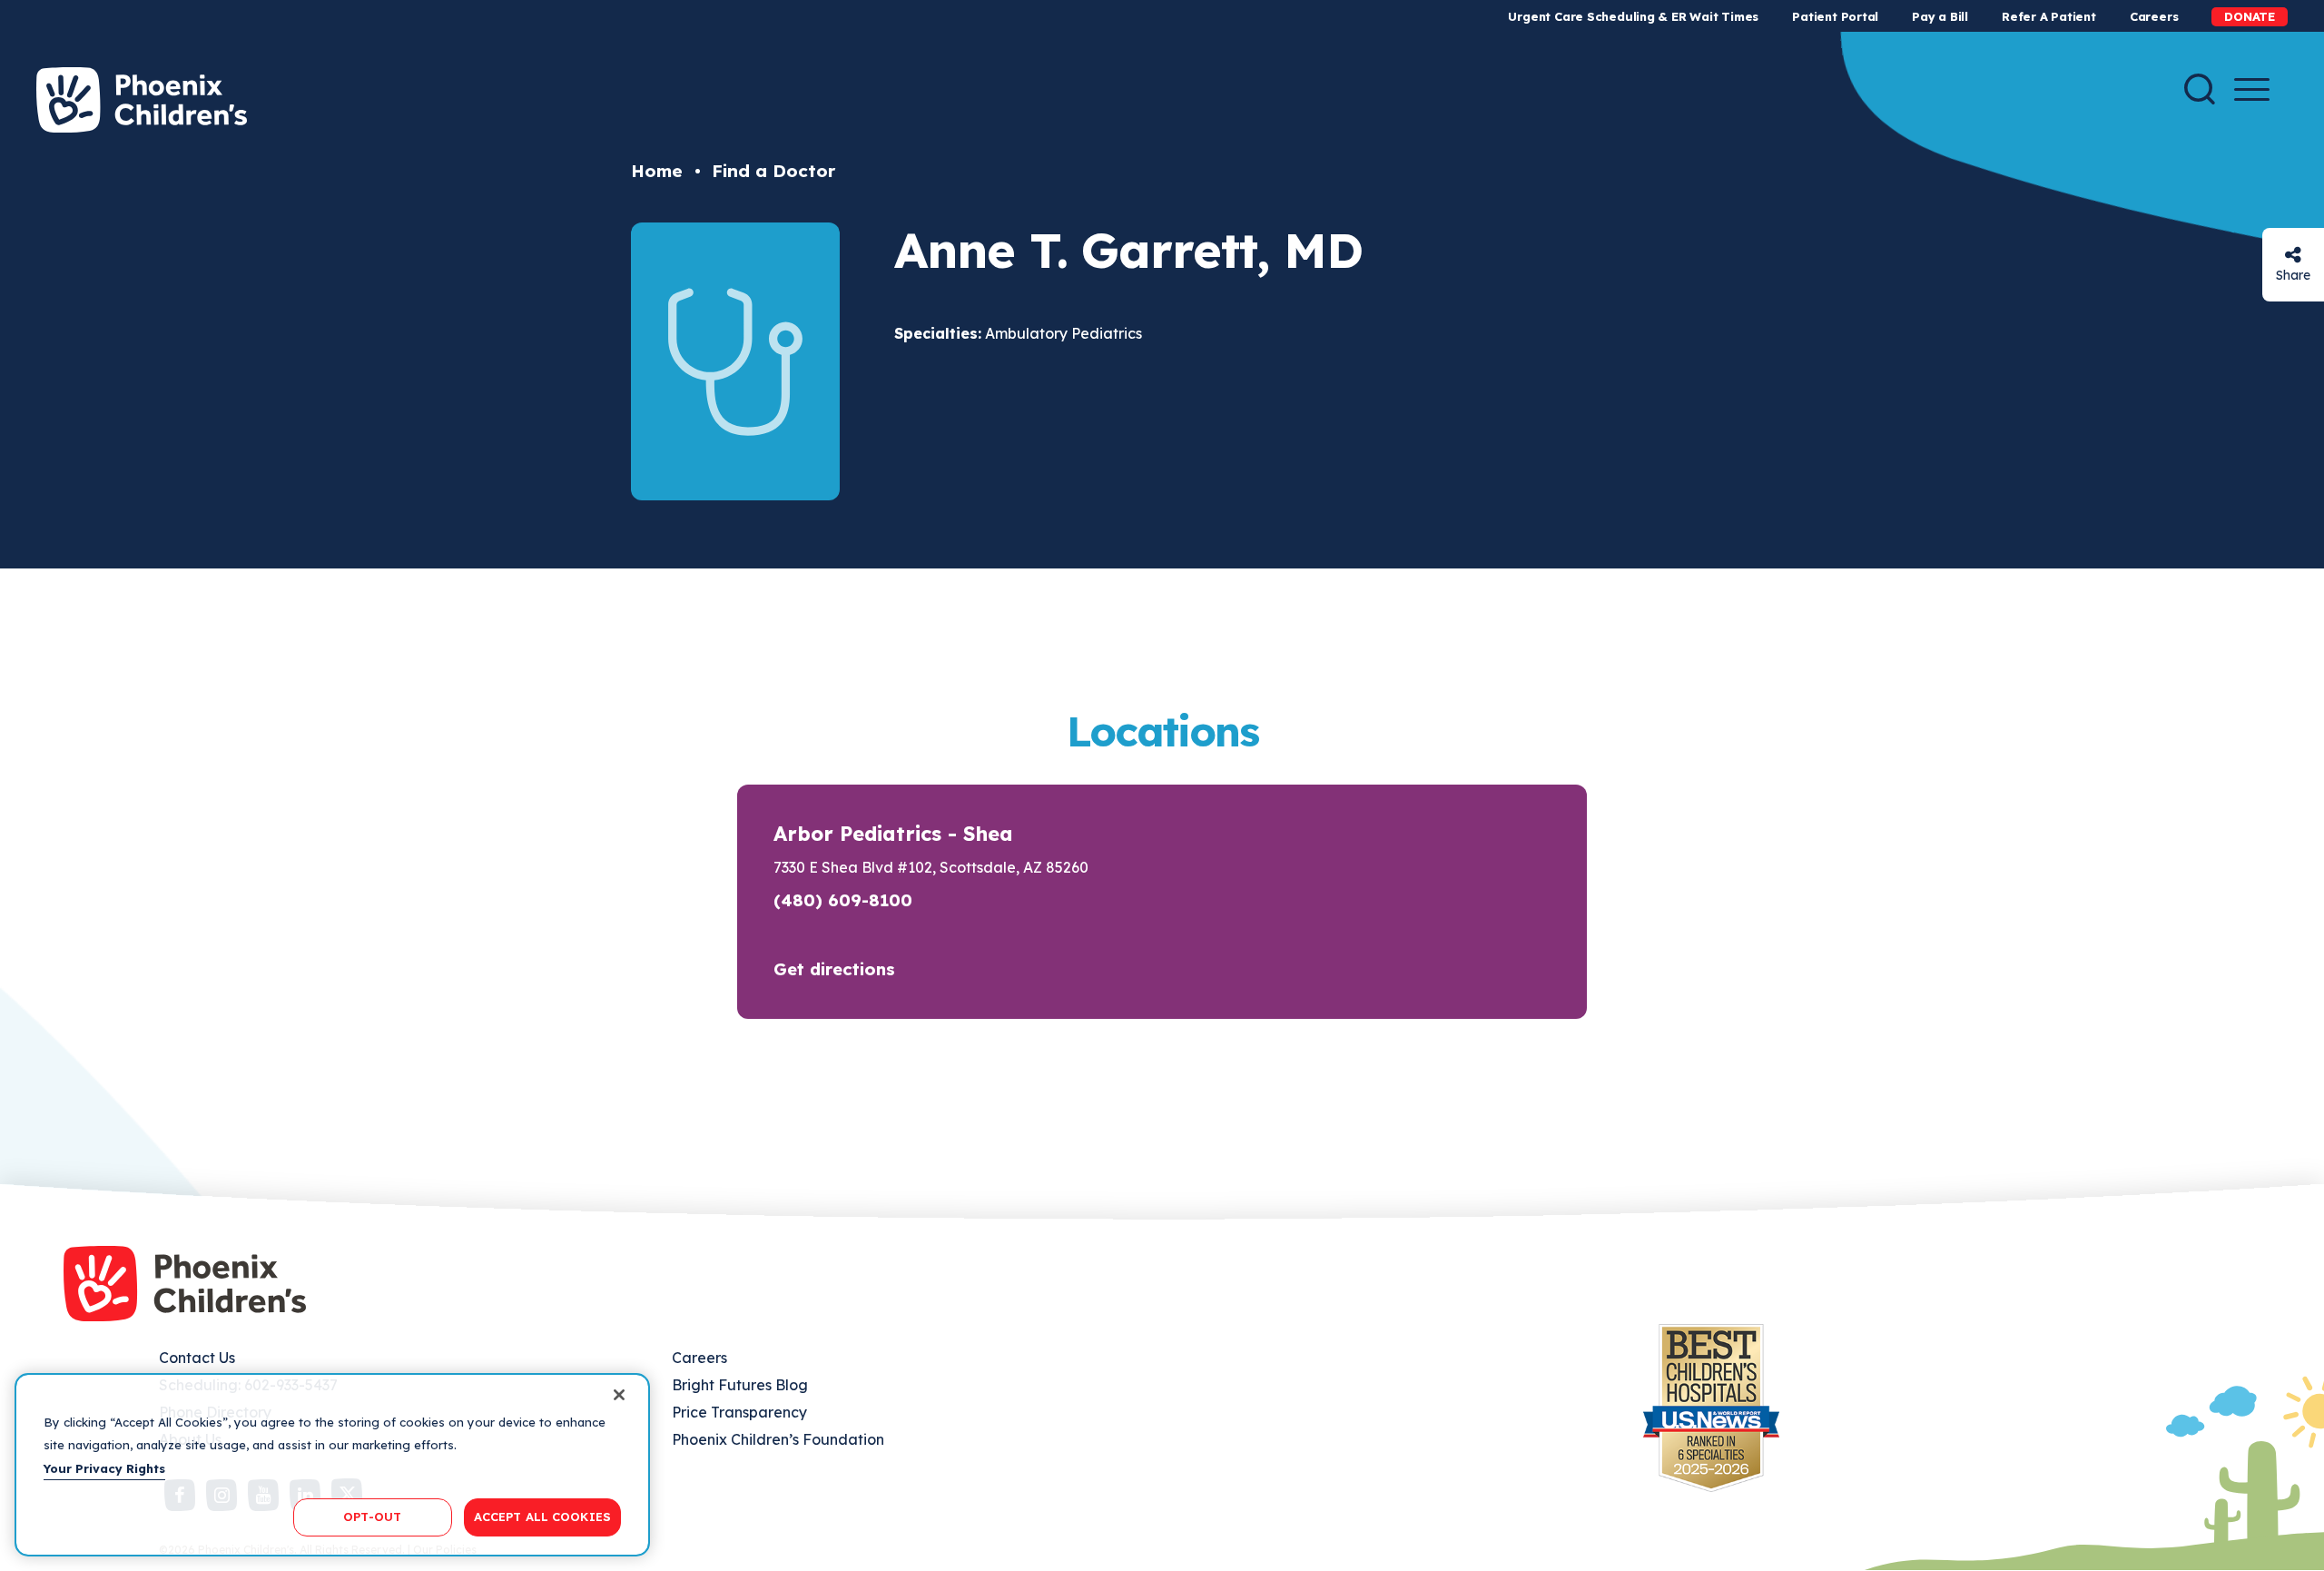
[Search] (2200, 89)
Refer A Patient (2049, 16)
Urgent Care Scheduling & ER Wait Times (1633, 16)
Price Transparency (739, 1412)
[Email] (2293, 255)
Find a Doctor (773, 171)
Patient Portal (1835, 16)
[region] (332, 1465)
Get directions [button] (834, 969)
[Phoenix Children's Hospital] (142, 100)
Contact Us (197, 1358)
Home (657, 171)
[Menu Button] (2252, 89)
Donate (2250, 16)
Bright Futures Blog (740, 1385)
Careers (2154, 16)
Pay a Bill (1940, 16)
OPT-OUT (372, 1517)
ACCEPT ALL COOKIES (542, 1517)
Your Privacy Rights (104, 1468)
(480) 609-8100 (843, 900)
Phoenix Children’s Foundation (778, 1439)
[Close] (619, 1395)
